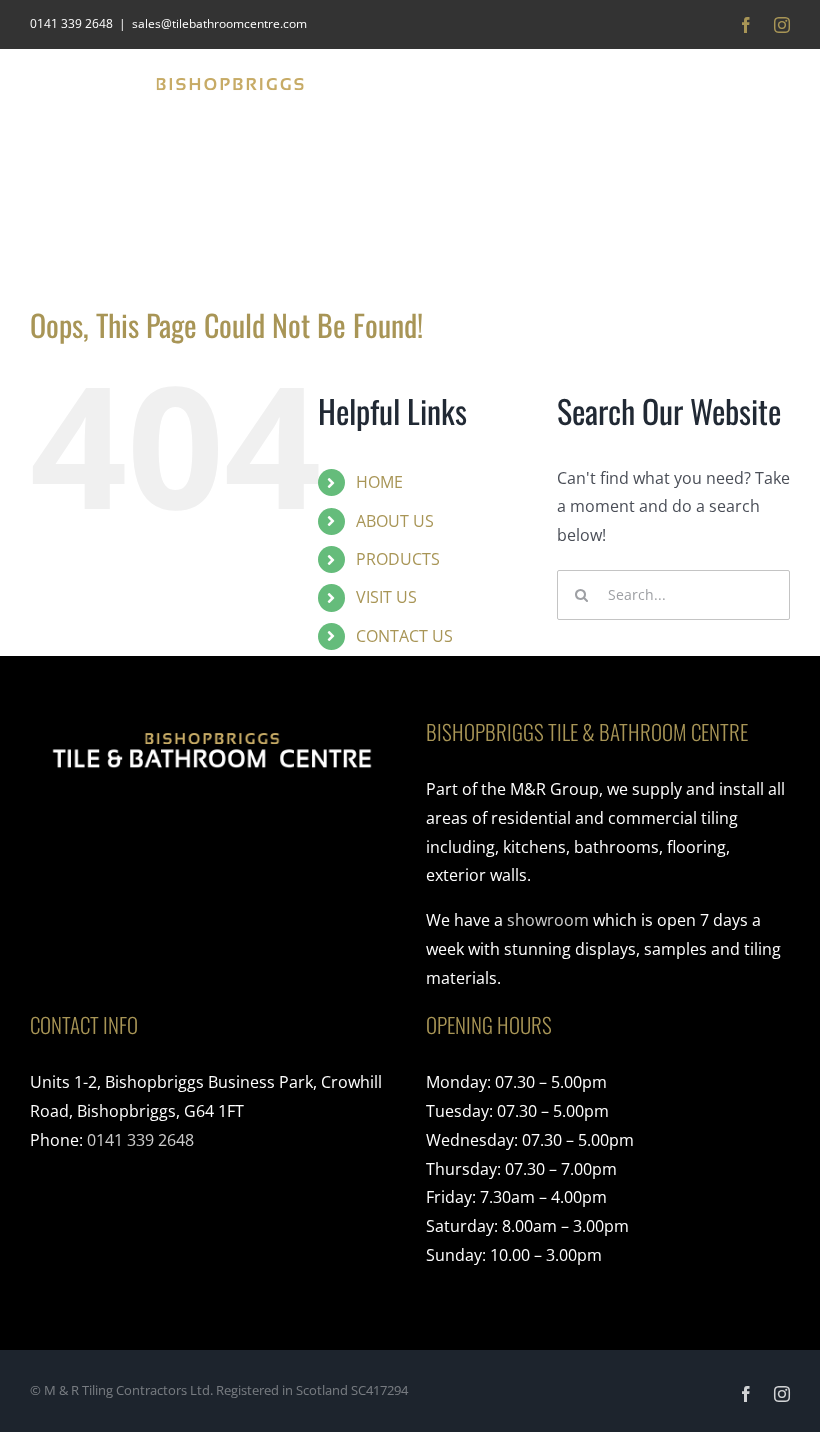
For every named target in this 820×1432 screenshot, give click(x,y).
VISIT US (386, 597)
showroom (548, 920)
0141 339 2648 (140, 1140)
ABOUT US (395, 521)
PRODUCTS (398, 559)
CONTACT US (404, 636)
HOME (379, 482)
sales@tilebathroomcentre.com (219, 23)
